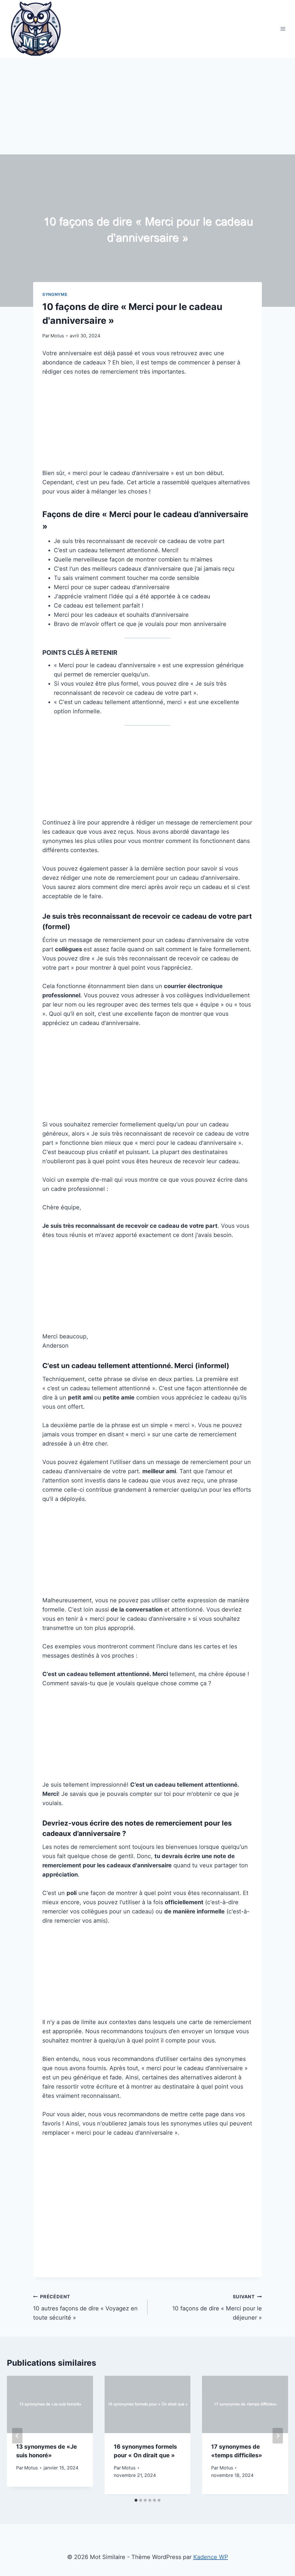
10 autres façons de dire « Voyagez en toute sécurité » (85, 2307)
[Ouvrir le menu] (283, 29)
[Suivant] (278, 2436)
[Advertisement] (147, 112)
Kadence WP (211, 2557)
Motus (57, 336)
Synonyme (55, 294)
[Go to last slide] (17, 2436)
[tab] (136, 2500)
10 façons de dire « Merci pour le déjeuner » (217, 2307)
